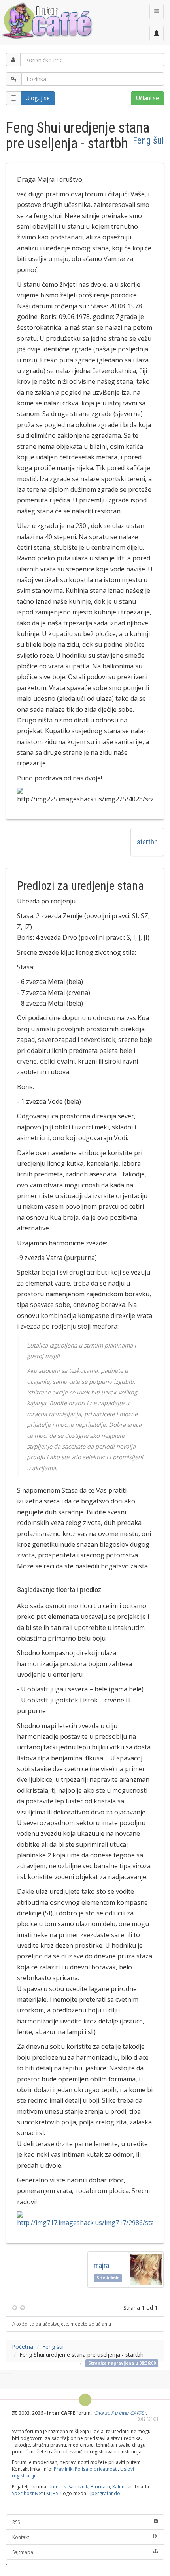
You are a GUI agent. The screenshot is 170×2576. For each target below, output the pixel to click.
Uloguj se (38, 98)
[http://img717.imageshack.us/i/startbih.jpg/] (85, 2220)
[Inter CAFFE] (47, 21)
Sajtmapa (23, 2552)
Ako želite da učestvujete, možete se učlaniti (62, 2324)
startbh (147, 842)
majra (103, 2265)
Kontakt (21, 2537)
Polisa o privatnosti (96, 2469)
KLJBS (52, 2493)
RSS (16, 2522)
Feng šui (148, 140)
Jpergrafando (105, 2493)
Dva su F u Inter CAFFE (119, 2413)
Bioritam (100, 2487)
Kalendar (122, 2487)
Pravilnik (63, 2469)
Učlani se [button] (147, 98)
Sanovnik (78, 2487)
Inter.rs (58, 2487)
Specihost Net (27, 2493)
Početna (23, 2347)
